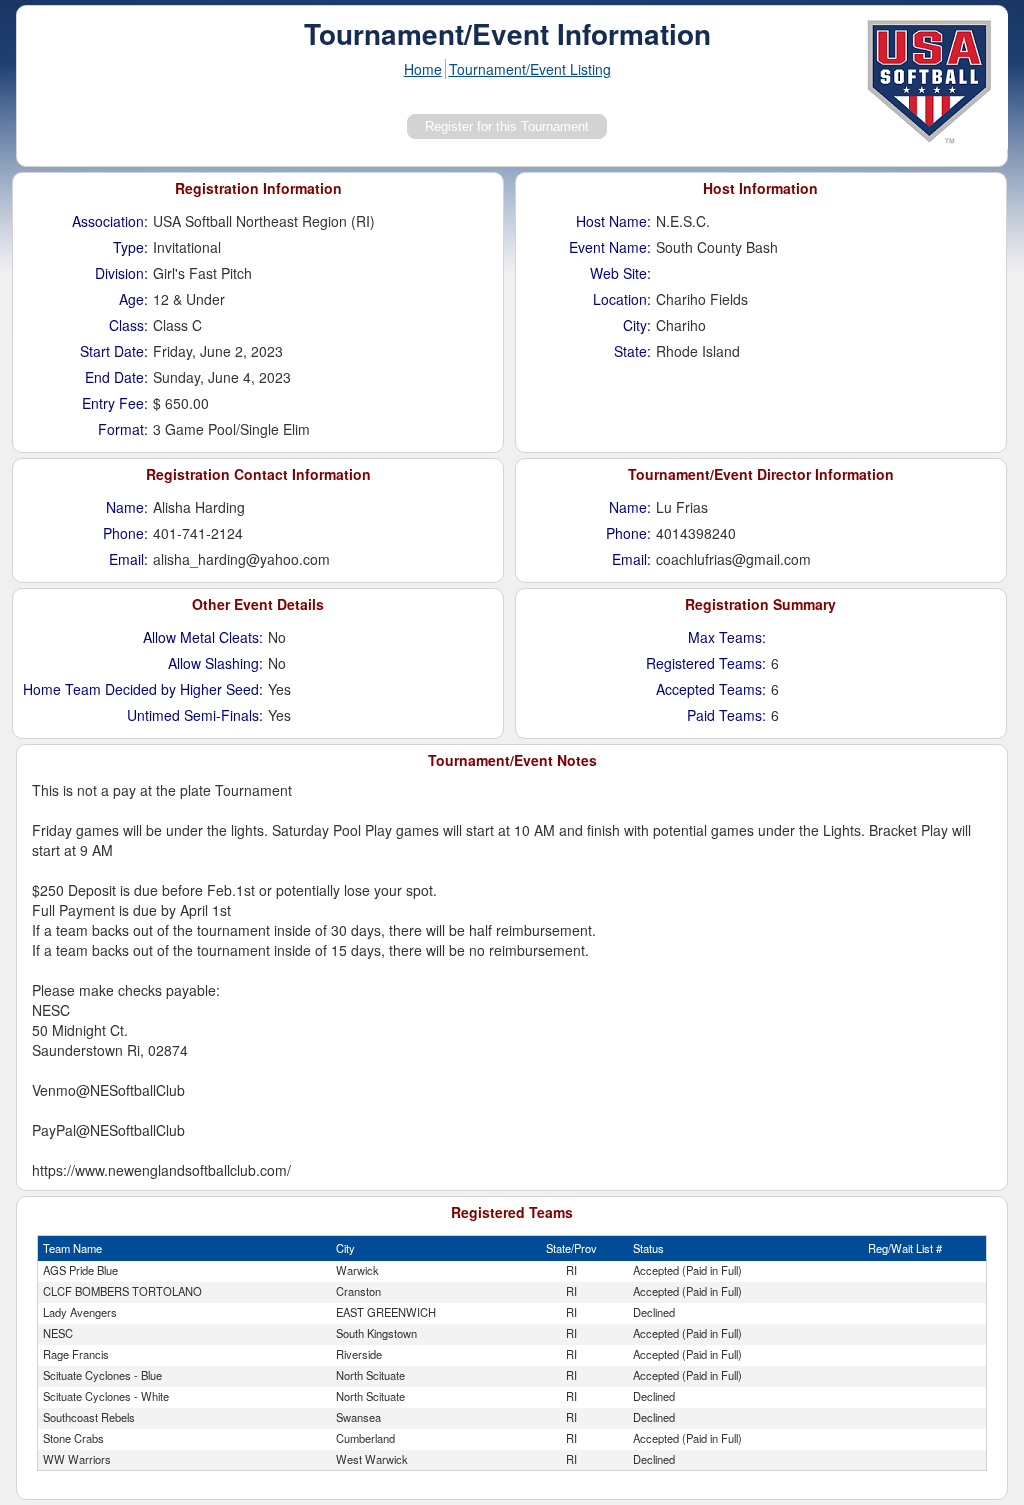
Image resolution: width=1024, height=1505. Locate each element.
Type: (130, 247)
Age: (133, 299)
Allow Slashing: (215, 663)
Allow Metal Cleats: (203, 637)
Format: (123, 429)
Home (423, 69)
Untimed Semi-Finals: (195, 715)
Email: (128, 559)
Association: (110, 221)
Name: (127, 507)
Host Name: (613, 221)
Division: (121, 273)
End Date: (116, 377)
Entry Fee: (115, 403)
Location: (622, 299)
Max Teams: (727, 637)
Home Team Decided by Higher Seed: (143, 689)
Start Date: (114, 351)
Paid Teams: (726, 715)
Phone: (125, 533)
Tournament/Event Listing (530, 69)
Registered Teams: (706, 663)
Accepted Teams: (711, 689)
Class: (128, 325)
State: (632, 351)
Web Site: (620, 273)
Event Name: (610, 247)
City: (637, 325)
